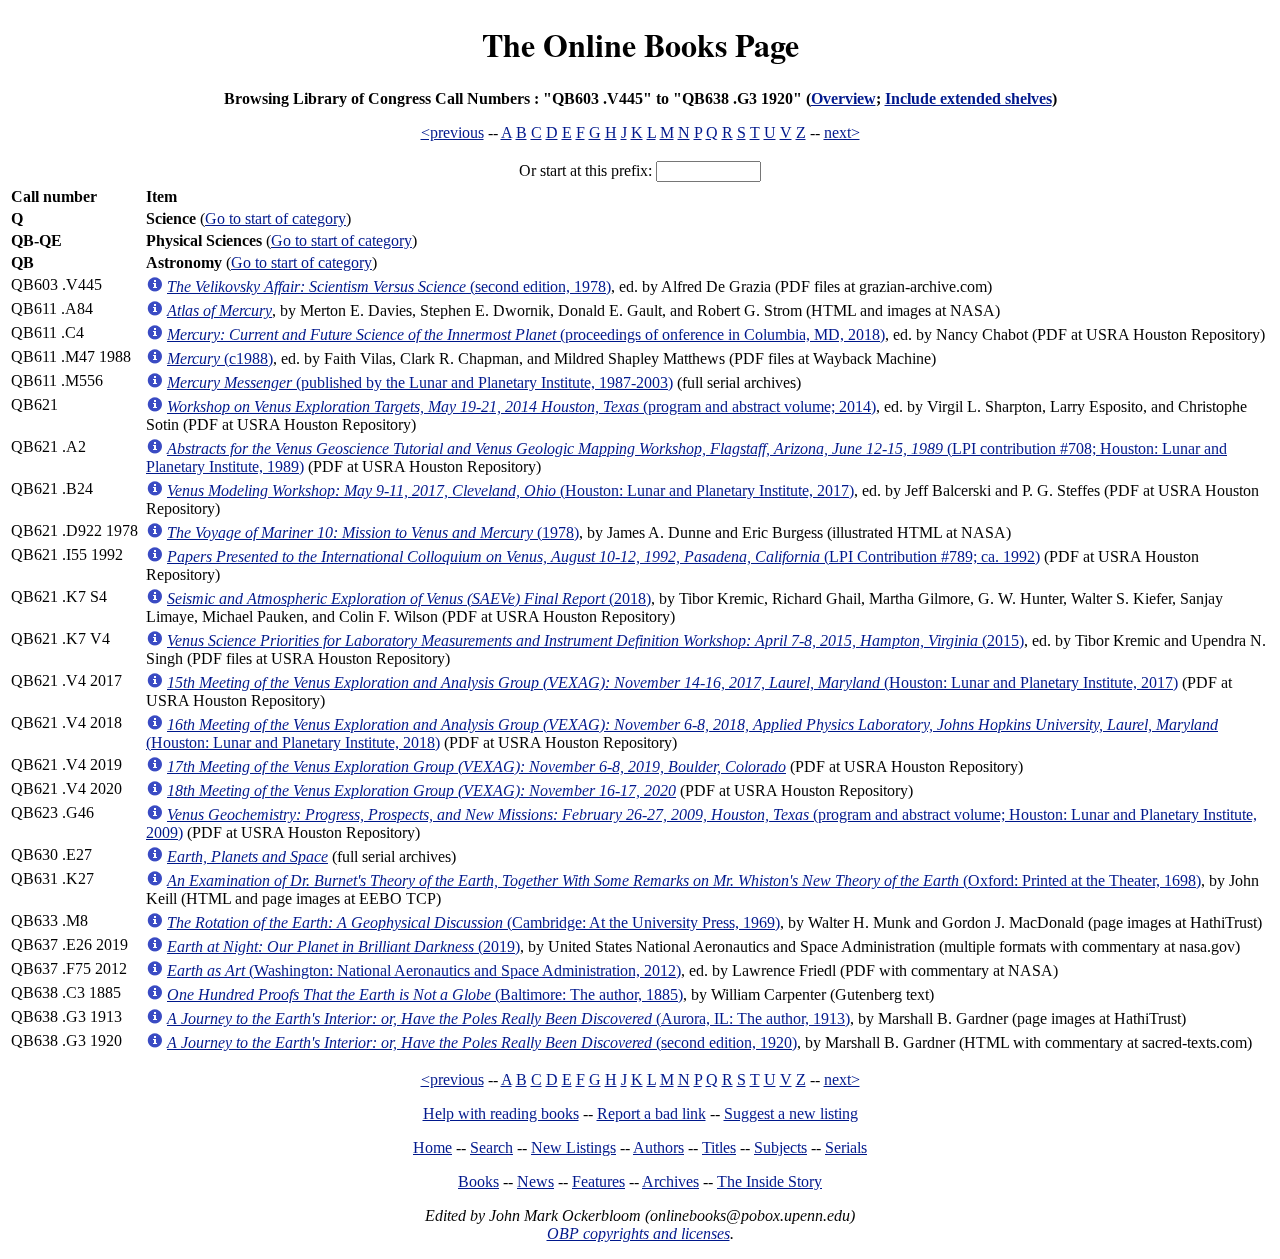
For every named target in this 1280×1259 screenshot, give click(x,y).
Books (478, 1181)
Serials (846, 1147)
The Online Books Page (640, 44)
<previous (452, 132)
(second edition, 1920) (482, 1042)
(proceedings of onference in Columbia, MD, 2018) (526, 334)
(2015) (595, 640)
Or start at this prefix (583, 170)
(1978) (373, 532)
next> (842, 132)
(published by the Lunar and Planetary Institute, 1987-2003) (420, 382)
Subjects (780, 1147)
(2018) (409, 598)
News (535, 1181)
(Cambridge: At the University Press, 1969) (473, 922)
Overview (843, 98)
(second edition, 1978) (389, 286)
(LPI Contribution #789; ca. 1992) (603, 556)
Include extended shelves (968, 98)
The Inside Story (769, 1181)
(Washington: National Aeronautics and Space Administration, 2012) (424, 970)
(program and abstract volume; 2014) (521, 406)
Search (491, 1147)
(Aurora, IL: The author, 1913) (508, 1018)
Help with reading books (501, 1113)
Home (432, 1147)
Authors (658, 1147)
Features (598, 1181)
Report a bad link (651, 1113)
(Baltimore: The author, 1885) (425, 994)
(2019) (343, 946)
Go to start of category (275, 218)
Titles (719, 1147)
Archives (670, 1181)
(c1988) (220, 358)
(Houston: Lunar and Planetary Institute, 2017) (510, 490)
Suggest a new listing (791, 1113)
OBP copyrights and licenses (638, 1233)
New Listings (573, 1147)
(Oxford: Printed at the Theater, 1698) (684, 880)
